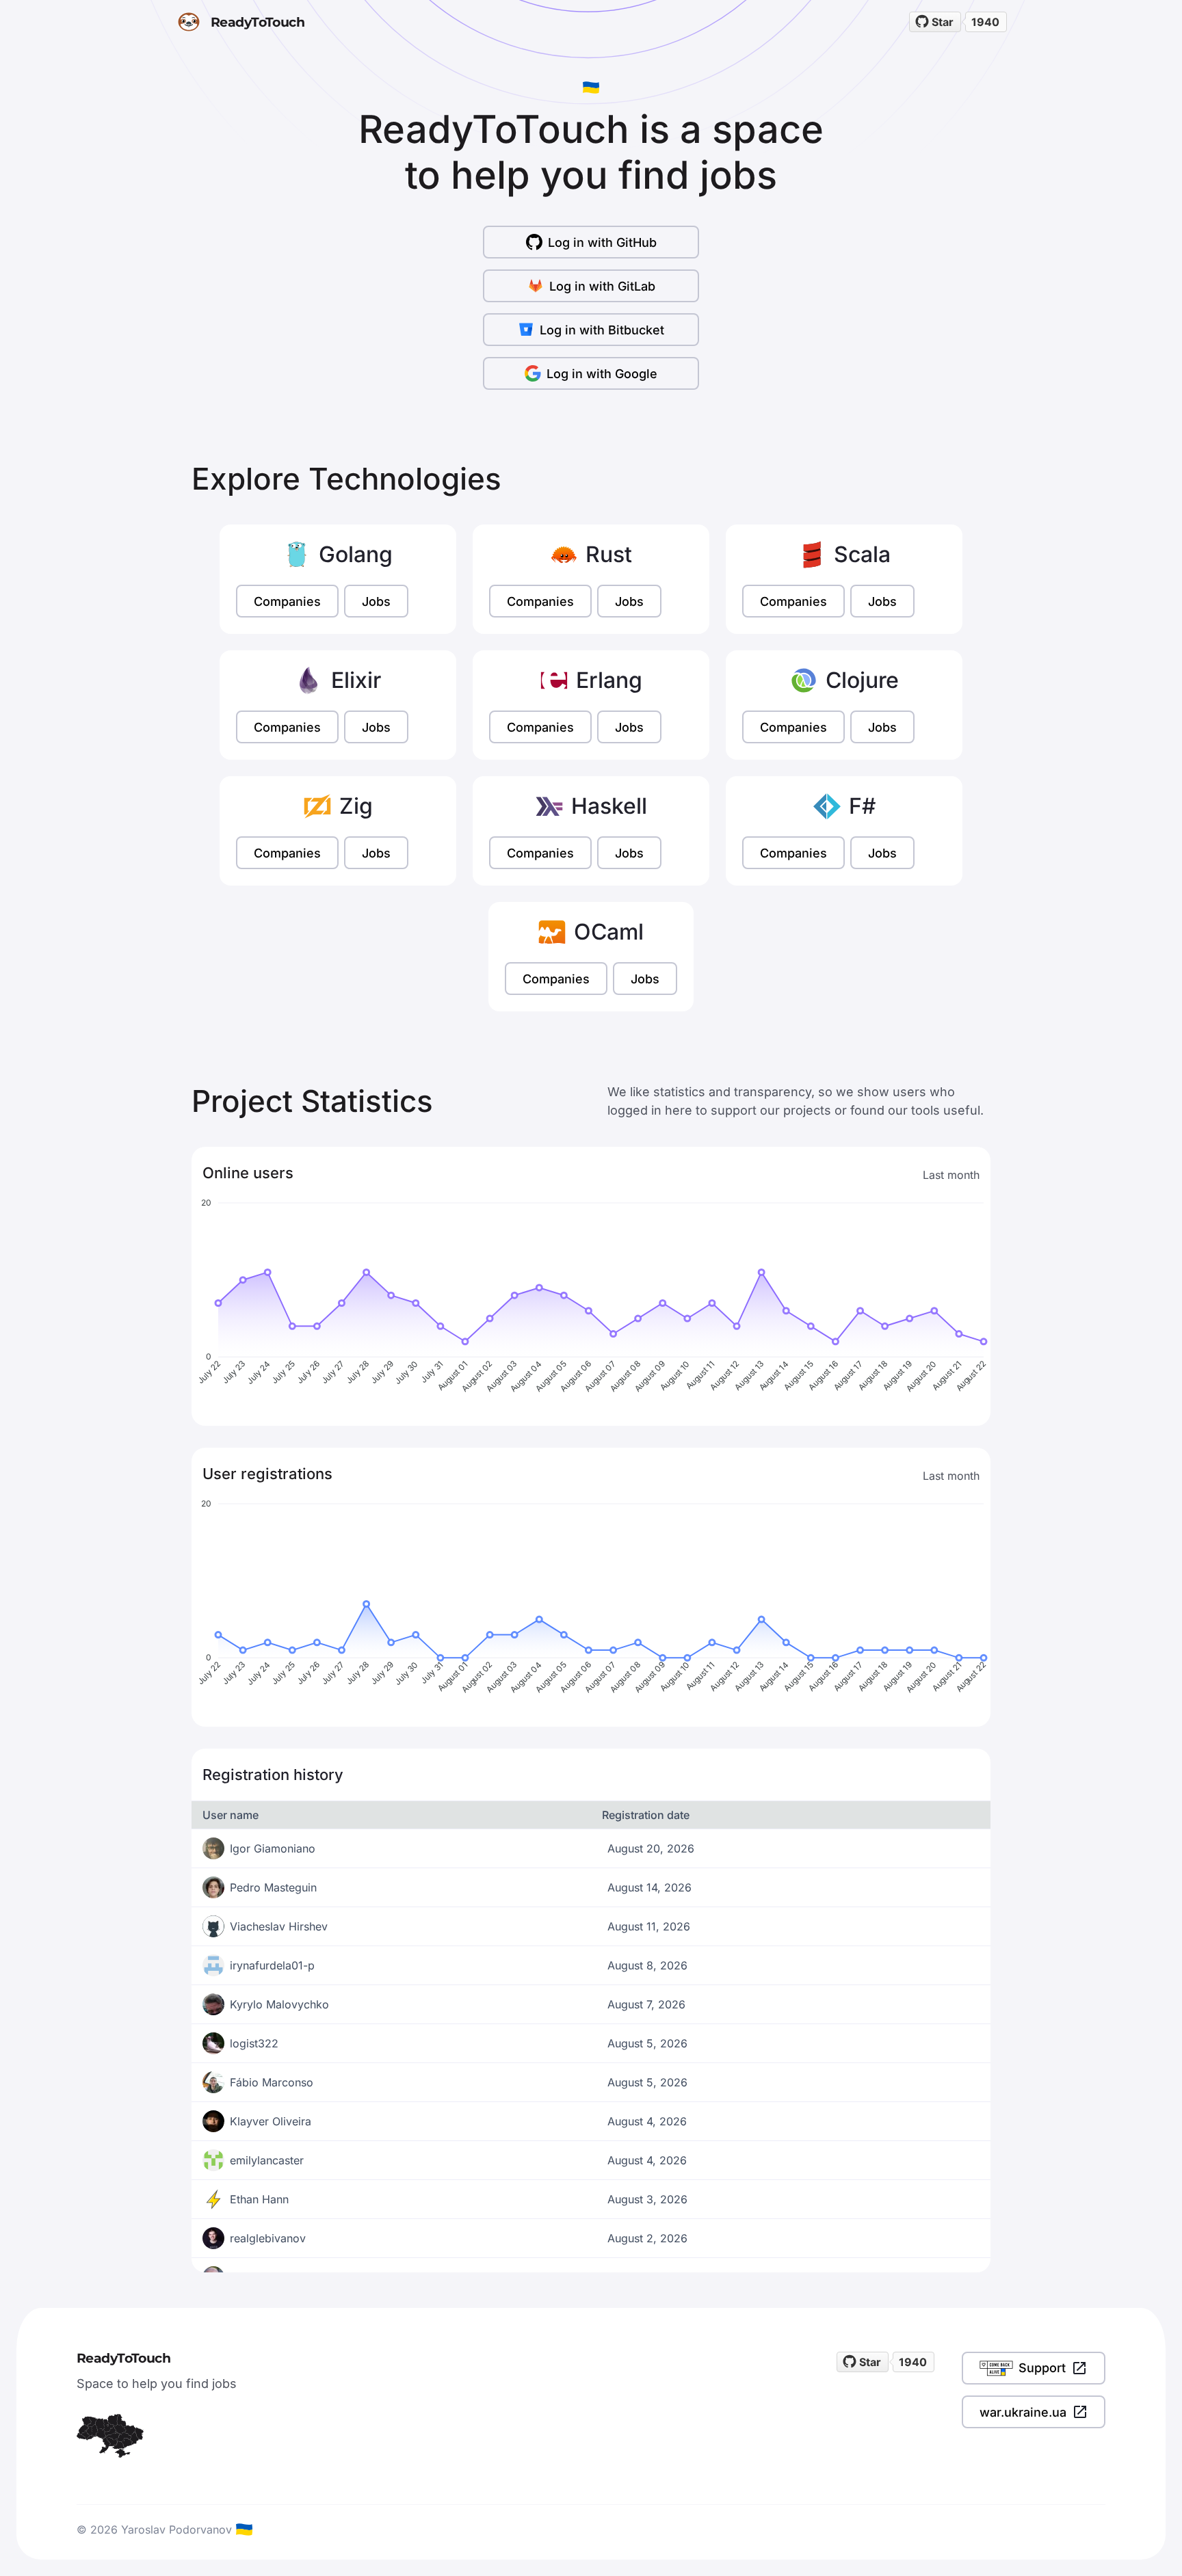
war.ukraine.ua (1023, 2412)
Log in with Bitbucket (602, 330)
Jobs (376, 601)
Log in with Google (602, 374)
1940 (985, 22)
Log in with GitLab (602, 286)
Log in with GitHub (602, 242)
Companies (287, 601)
